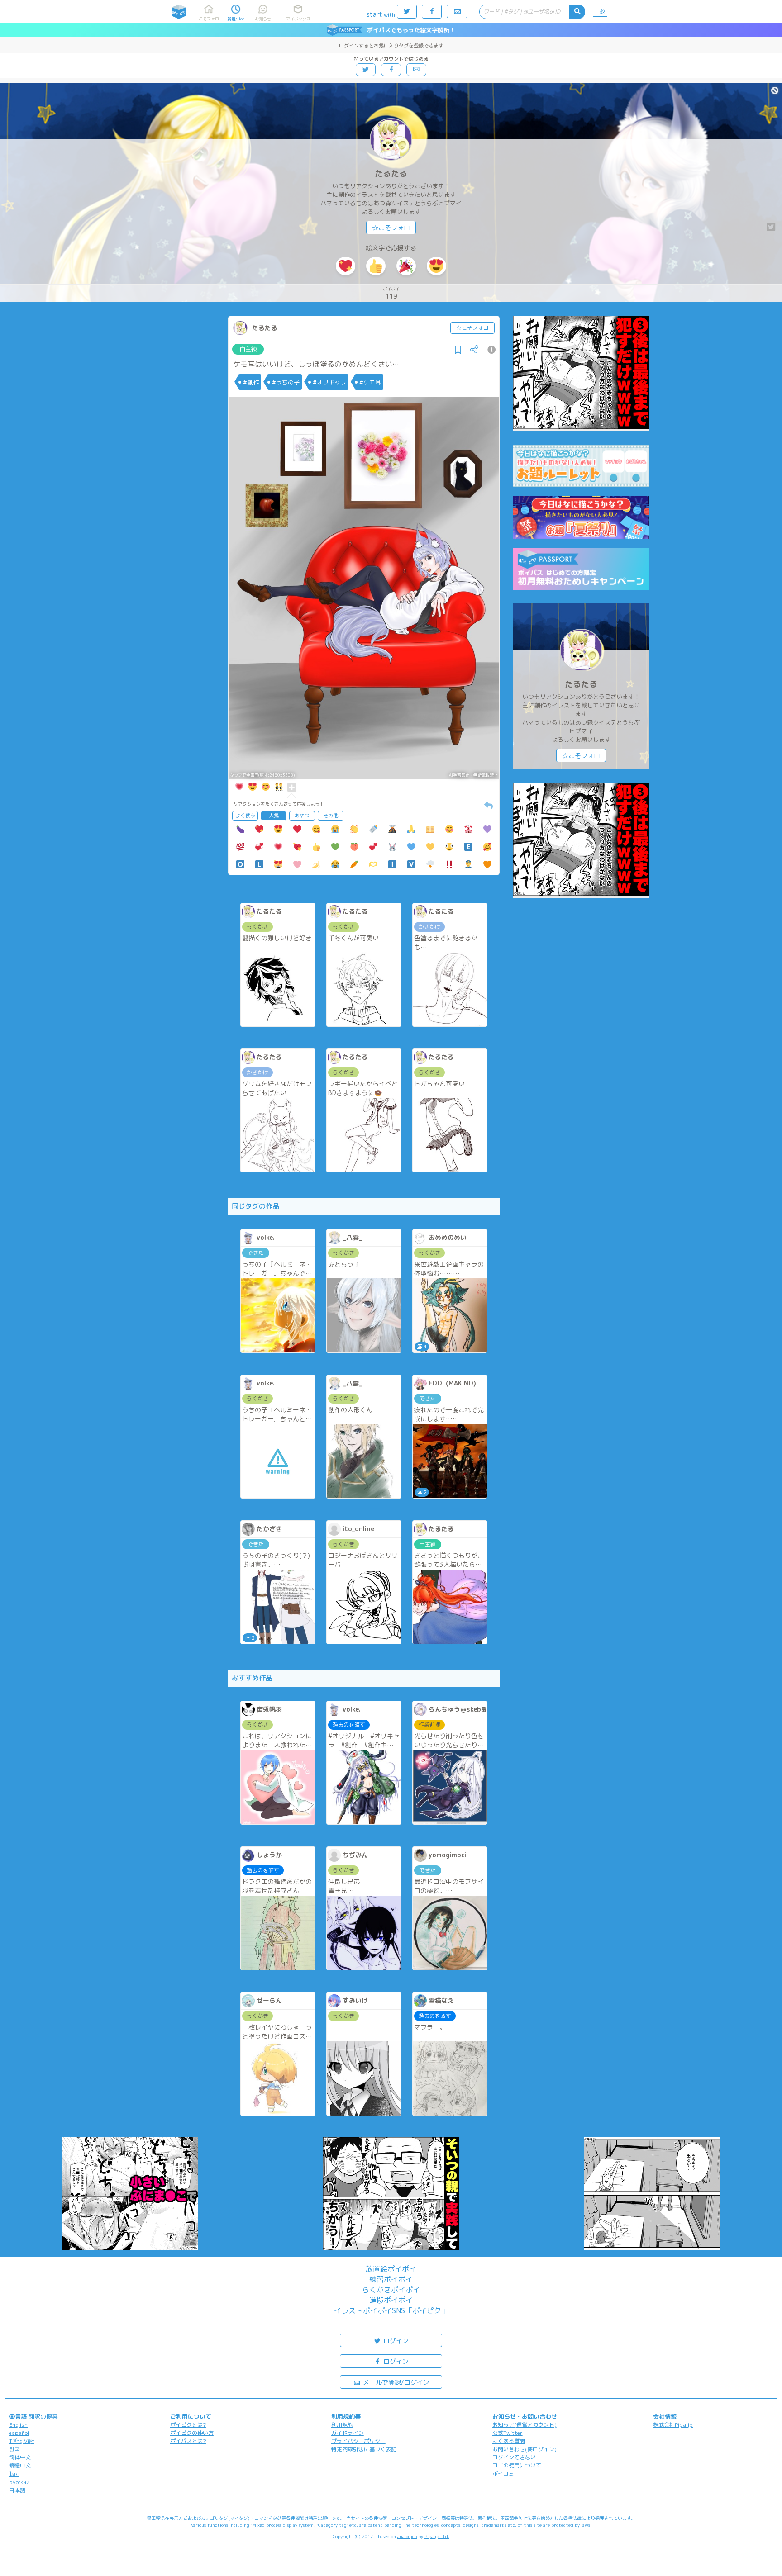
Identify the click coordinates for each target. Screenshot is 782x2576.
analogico (407, 2536)
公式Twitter (508, 2433)
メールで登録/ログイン (395, 2382)
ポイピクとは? (188, 2425)
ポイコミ (503, 2474)
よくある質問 (509, 2441)
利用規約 (342, 2425)
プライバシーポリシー (358, 2441)
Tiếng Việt (22, 2441)
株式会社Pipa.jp (673, 2425)
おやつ (302, 816)
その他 (331, 816)
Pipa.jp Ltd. (437, 2536)
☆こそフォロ (391, 228)
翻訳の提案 (43, 2416)
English (18, 2425)
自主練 (248, 349)
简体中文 (20, 2457)
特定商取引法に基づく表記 (364, 2449)
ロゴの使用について (517, 2465)
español (19, 2433)
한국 (14, 2449)
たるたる (391, 173)
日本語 (17, 2490)
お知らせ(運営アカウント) (525, 2425)
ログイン (395, 2341)
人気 (274, 816)
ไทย (14, 2474)
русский (19, 2482)
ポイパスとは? (188, 2441)
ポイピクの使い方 (192, 2433)
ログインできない (514, 2457)
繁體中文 (20, 2465)
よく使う (245, 816)
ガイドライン (348, 2433)
